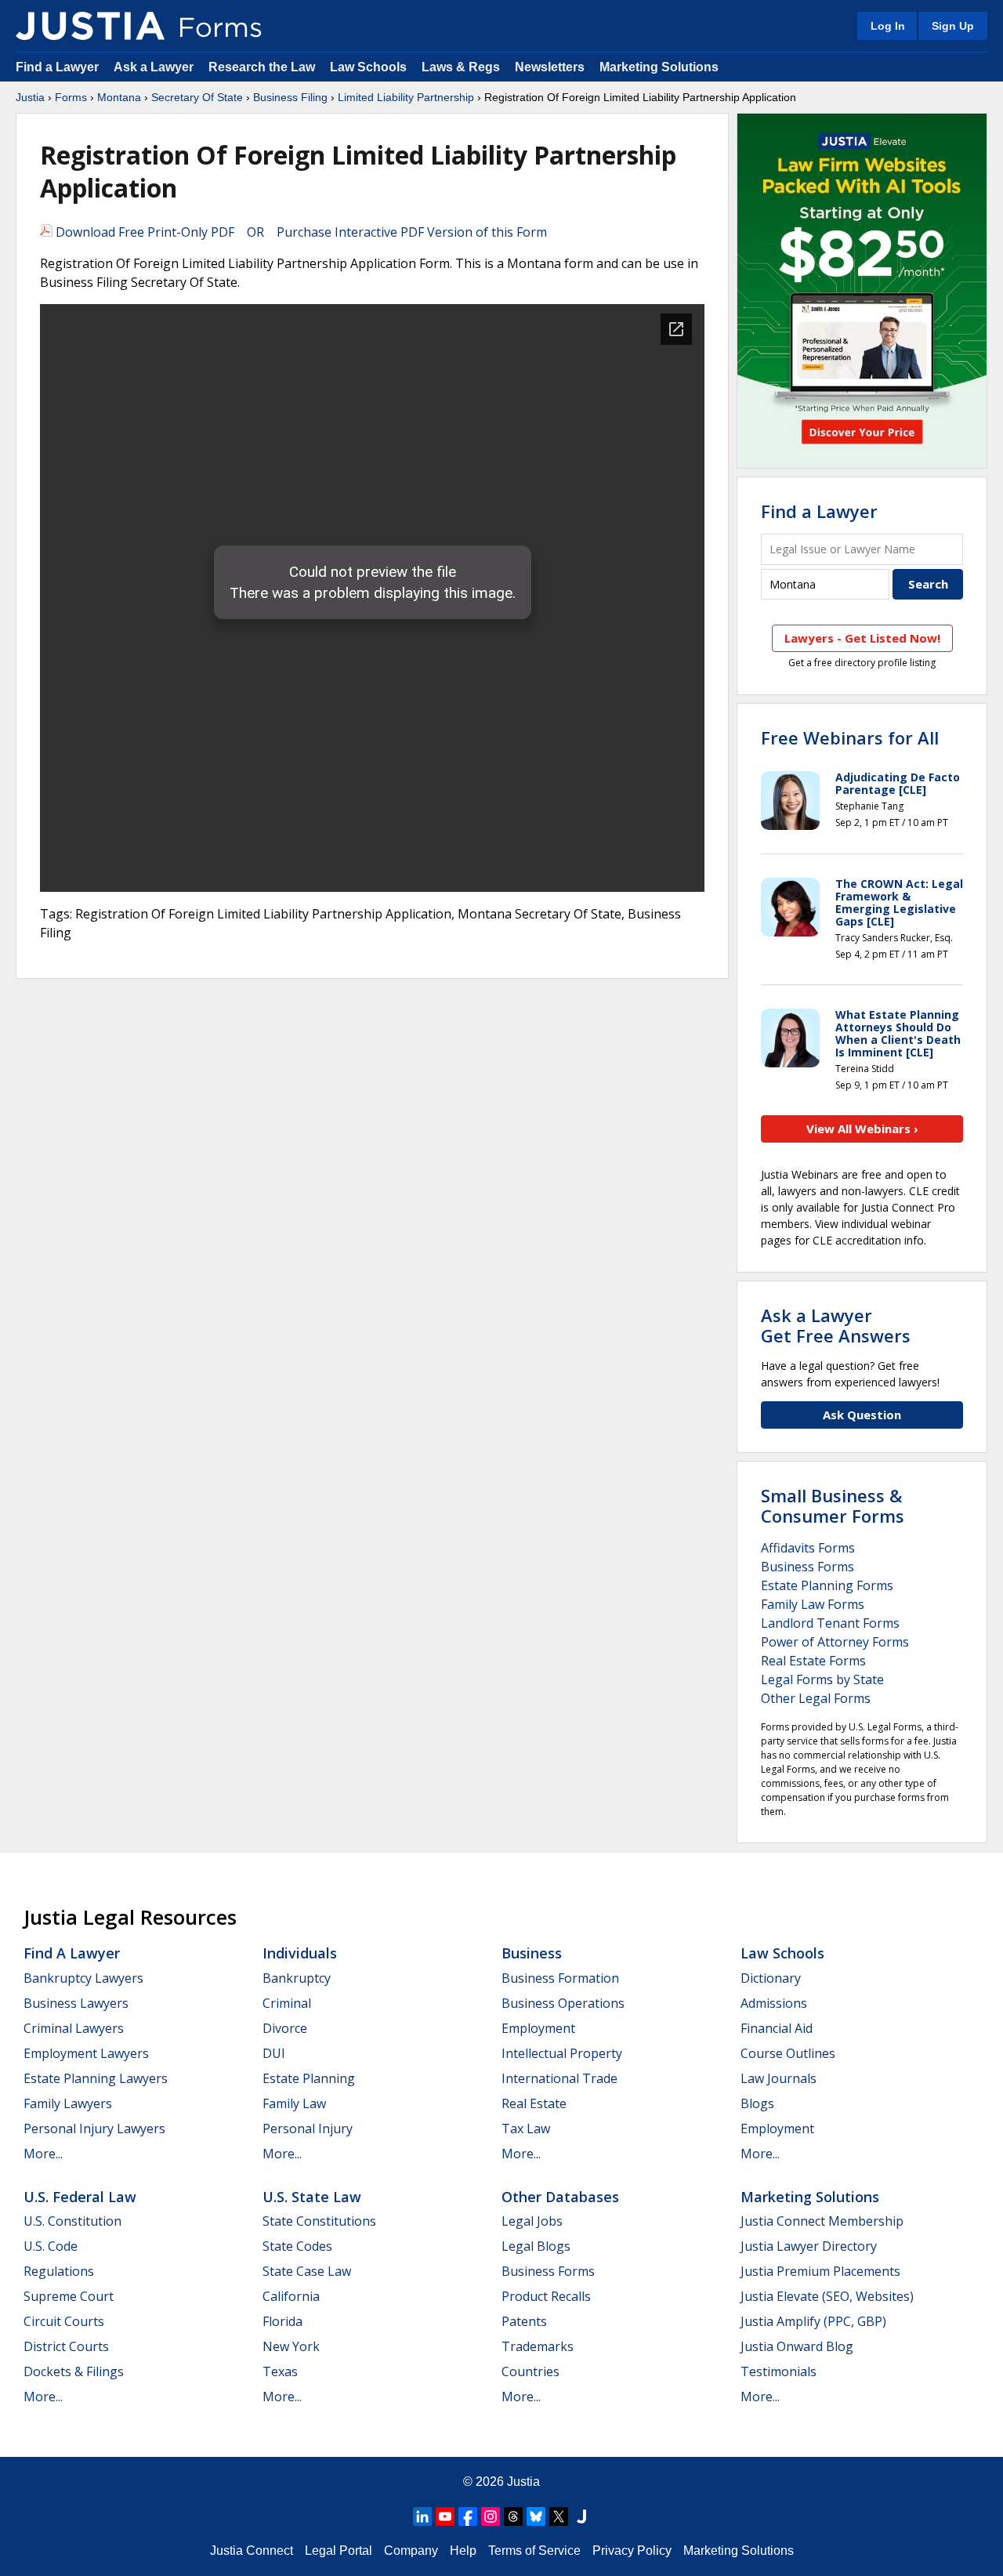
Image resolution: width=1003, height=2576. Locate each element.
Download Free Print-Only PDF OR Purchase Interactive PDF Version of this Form (300, 232)
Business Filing (290, 97)
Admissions (774, 2003)
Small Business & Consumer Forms (833, 1505)
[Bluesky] (536, 2516)
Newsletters (550, 67)
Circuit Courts (64, 2321)
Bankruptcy (297, 1978)
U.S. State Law (312, 2197)
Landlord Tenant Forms (830, 1623)
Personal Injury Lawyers (94, 2129)
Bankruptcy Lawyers (83, 1978)
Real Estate (534, 2103)
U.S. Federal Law (80, 2197)
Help (463, 2551)
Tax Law (526, 2129)
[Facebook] (468, 2516)
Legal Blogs (536, 2246)
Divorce (285, 2028)
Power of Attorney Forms (835, 1642)
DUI (274, 2053)
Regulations (59, 2271)
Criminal (287, 2003)
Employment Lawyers (86, 2053)
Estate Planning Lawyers (96, 2078)
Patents (524, 2321)
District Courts (66, 2346)
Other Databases (560, 2197)
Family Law (294, 2103)
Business (532, 1953)
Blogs (757, 2103)
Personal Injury (308, 2129)
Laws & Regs (461, 67)
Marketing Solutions (659, 67)
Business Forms (807, 1567)
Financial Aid (777, 2028)
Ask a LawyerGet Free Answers (836, 1325)
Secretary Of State (197, 97)
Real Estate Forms (813, 1661)
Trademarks (538, 2346)
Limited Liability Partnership (406, 97)
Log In (888, 26)
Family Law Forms (813, 1604)
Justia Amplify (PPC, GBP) (813, 2321)
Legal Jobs (532, 2221)
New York (291, 2346)
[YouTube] (445, 2516)
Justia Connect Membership (822, 2221)
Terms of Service (534, 2551)
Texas (280, 2371)
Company (411, 2551)
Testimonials (779, 2371)
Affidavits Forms (808, 1548)
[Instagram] (491, 2516)
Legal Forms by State (822, 1679)
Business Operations (563, 2003)
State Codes (297, 2246)
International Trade (559, 2078)
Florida (282, 2321)
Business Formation (560, 1978)
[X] (559, 2516)
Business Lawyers (76, 2003)
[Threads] (513, 2516)
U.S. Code (51, 2246)
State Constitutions (319, 2221)
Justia (30, 97)
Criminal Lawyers (74, 2028)
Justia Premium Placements (820, 2271)
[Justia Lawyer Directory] (581, 2516)
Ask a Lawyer (155, 67)
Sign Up (953, 26)
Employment (538, 2028)
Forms (71, 97)
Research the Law (262, 67)
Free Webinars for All (850, 737)
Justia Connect (252, 2551)
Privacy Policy (632, 2551)
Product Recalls (546, 2296)
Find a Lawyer (57, 67)
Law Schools (368, 67)
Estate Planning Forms (827, 1585)
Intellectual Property (562, 2053)
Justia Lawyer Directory (809, 2246)
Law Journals (779, 2078)
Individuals (300, 1953)
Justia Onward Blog (797, 2346)
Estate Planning (309, 2078)
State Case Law (307, 2271)
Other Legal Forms (816, 1698)
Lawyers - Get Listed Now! (862, 638)
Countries (530, 2371)
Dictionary (771, 1978)
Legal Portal (339, 2551)
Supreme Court (69, 2296)
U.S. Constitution (72, 2221)
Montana (119, 97)
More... (43, 2154)
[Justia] (90, 26)
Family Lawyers (68, 2103)
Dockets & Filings (74, 2371)
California (291, 2296)
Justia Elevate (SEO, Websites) (827, 2296)
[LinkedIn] (422, 2516)
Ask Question (862, 1415)
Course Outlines (788, 2053)
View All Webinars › (862, 1129)
